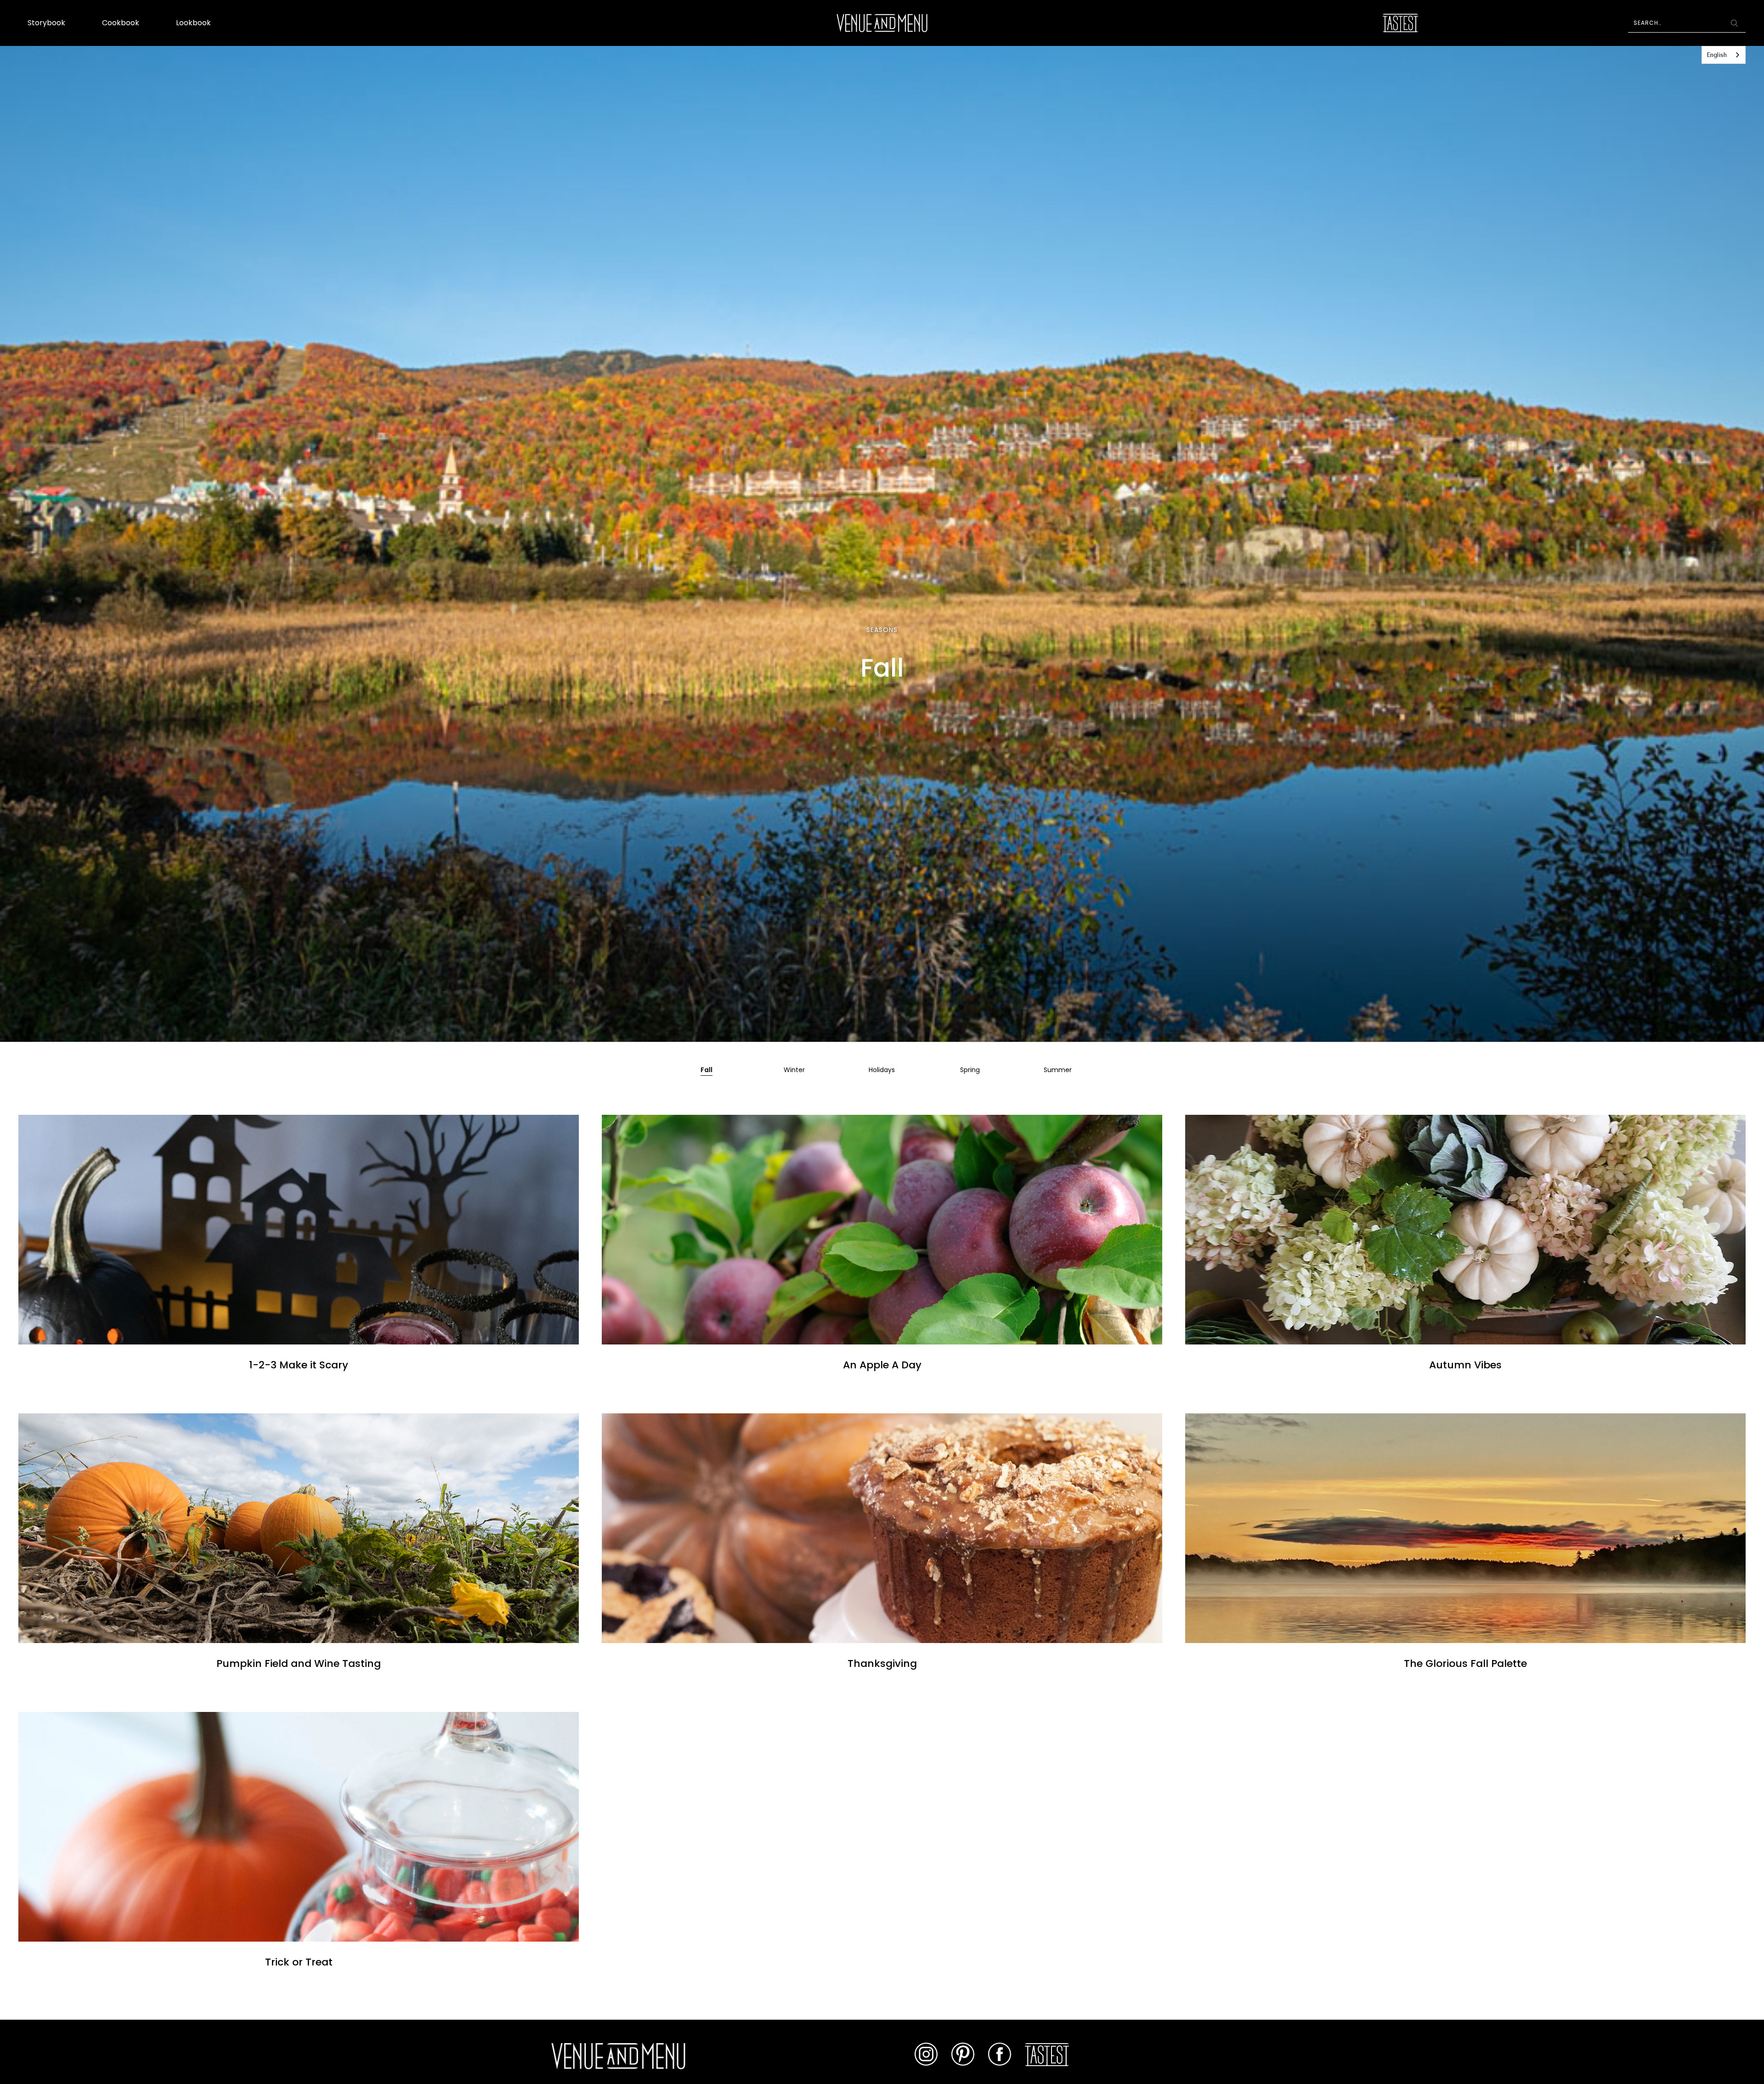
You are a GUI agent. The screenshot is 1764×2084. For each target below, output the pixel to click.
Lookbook (193, 23)
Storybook (46, 23)
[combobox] (1724, 55)
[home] (882, 23)
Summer (1058, 1070)
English (1717, 55)
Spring (970, 1070)
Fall (707, 1070)
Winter (794, 1070)
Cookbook (121, 23)
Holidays (882, 1070)
